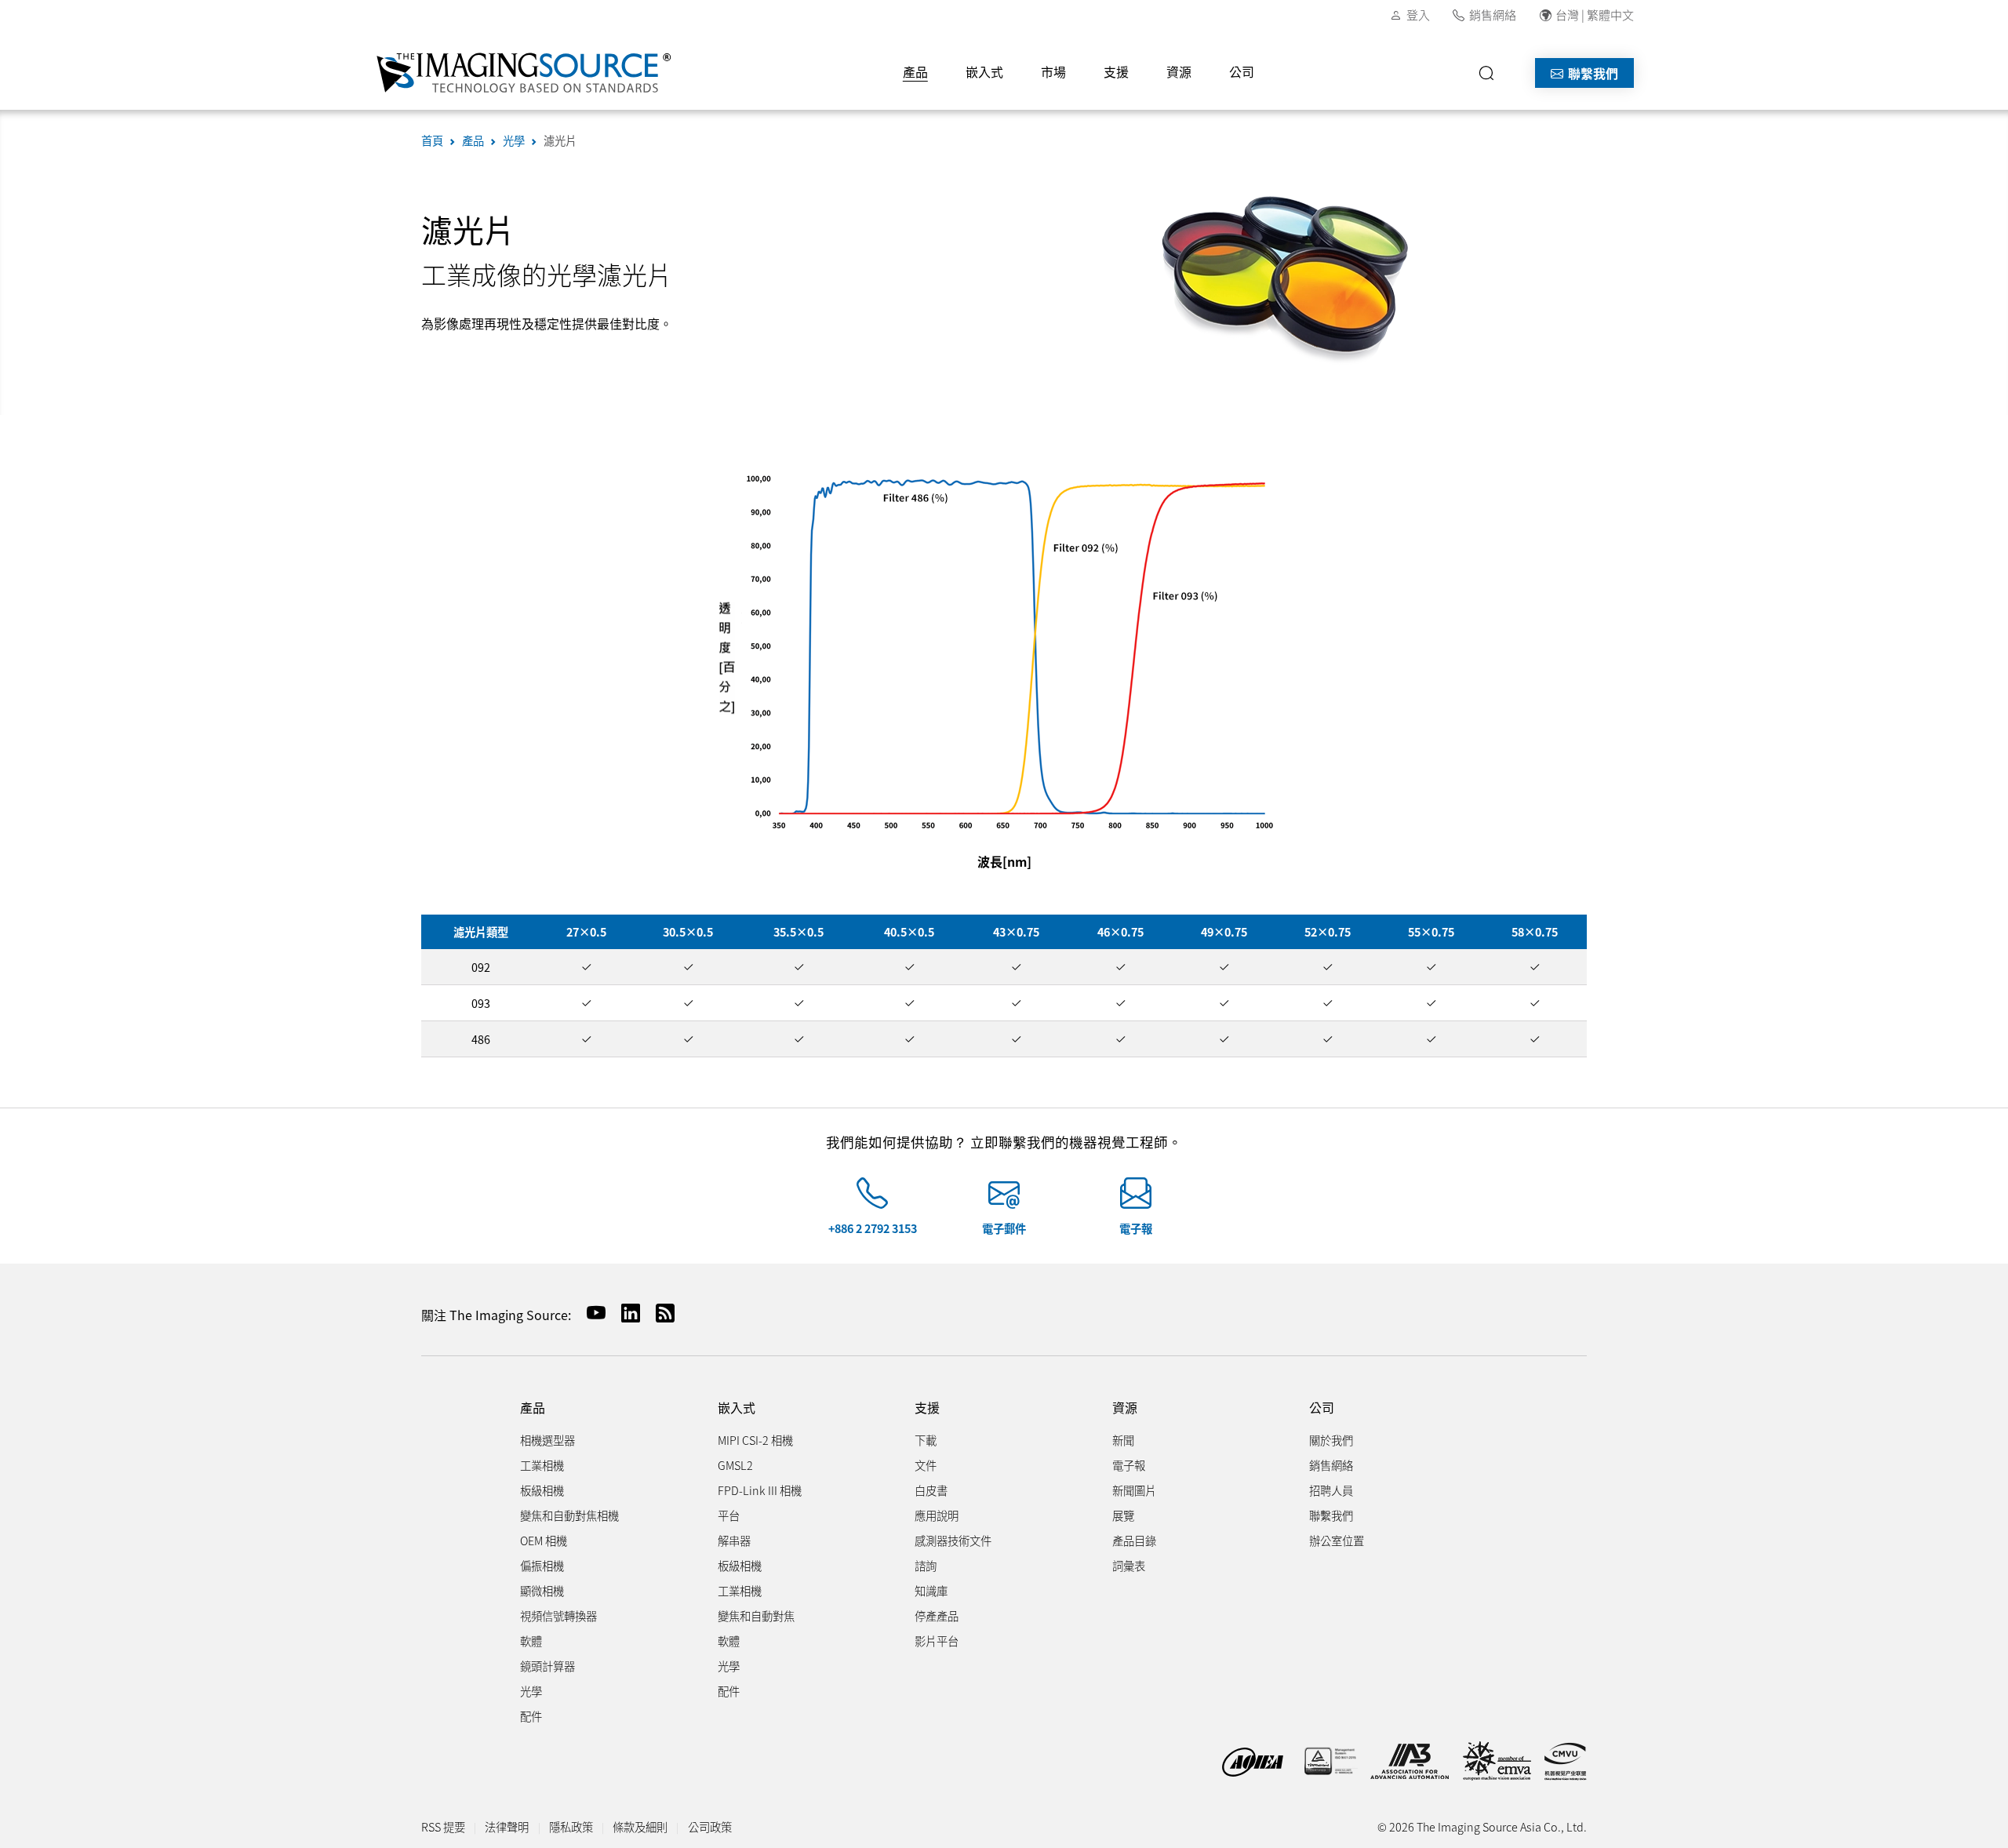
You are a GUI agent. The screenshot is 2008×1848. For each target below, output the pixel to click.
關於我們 (1331, 1440)
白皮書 (931, 1490)
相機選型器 (547, 1440)
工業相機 (542, 1465)
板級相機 (542, 1490)
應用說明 (937, 1515)
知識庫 (931, 1590)
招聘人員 (1331, 1490)
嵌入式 (984, 71)
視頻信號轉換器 (558, 1615)
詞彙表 (1129, 1565)
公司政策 (710, 1826)
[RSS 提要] (659, 1313)
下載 (926, 1440)
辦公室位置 (1337, 1540)
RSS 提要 (443, 1826)
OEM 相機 (544, 1540)
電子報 (1136, 1228)
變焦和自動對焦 (756, 1615)
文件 (926, 1465)
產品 (915, 71)
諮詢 (926, 1565)
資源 (1179, 71)
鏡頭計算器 (547, 1666)
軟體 (531, 1641)
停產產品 (937, 1615)
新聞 (1123, 1440)
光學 (514, 140)
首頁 (432, 140)
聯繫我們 (1591, 73)
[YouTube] (590, 1313)
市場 (1053, 71)
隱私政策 (571, 1826)
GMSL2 (735, 1465)
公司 (1242, 71)
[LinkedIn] (624, 1313)
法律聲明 (507, 1826)
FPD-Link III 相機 (760, 1490)
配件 (531, 1716)
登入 (1418, 15)
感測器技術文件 (953, 1540)
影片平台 (937, 1641)
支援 (1116, 71)
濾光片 (560, 140)
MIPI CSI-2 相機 (755, 1440)
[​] (1491, 73)
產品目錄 (1134, 1540)
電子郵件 (1004, 1228)
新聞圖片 (1134, 1490)
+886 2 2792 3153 (873, 1228)
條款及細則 (640, 1826)
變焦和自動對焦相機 (569, 1515)
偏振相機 (542, 1565)
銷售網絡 (1493, 15)
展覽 (1123, 1515)
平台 (729, 1515)
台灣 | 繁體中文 (1595, 15)
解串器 (734, 1540)
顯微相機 (542, 1590)
